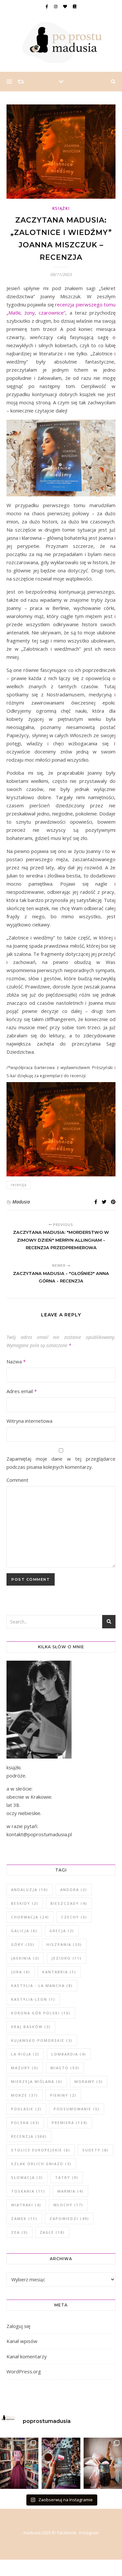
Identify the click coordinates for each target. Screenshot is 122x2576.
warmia (70, 2191)
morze (25, 2095)
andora (74, 1890)
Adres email (22, 1391)
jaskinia (25, 1958)
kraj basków (31, 2027)
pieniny (63, 2095)
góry (23, 1944)
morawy (89, 2081)
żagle (52, 2232)
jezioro (67, 1958)
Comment (17, 1480)
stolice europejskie (41, 2150)
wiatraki (26, 2205)
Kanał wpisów (22, 2341)
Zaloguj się (18, 2326)
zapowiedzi (69, 2219)
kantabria (59, 1972)
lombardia (69, 2054)
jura (21, 1972)
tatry (67, 2177)
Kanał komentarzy (27, 2356)
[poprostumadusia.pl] (61, 42)
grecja (62, 1931)
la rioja (25, 2054)
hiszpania (64, 1944)
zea (20, 2232)
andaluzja (30, 1890)
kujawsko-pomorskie (42, 2040)
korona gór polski (41, 2013)
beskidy (25, 1903)
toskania (28, 2191)
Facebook (67, 2533)
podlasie (26, 2109)
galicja (24, 1931)
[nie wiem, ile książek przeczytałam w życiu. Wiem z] (103, 2463)
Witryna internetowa (29, 1421)
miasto (65, 2068)
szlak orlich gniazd (41, 2164)
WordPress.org (24, 2371)
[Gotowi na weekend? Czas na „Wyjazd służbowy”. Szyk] (61, 2463)
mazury (25, 2068)
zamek (24, 2219)
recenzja (19, 1185)
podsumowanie (77, 2109)
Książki (61, 208)
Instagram (89, 2533)
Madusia (21, 1202)
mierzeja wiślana (37, 2081)
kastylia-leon (33, 1999)
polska (25, 2123)
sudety (95, 2150)
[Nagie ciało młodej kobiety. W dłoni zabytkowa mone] (19, 2463)
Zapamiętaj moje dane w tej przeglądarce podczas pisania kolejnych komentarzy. (61, 1463)
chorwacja (30, 1917)
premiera (70, 2123)
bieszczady (69, 1903)
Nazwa (16, 1361)
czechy (74, 1917)
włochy (68, 2205)
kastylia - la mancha (42, 1986)
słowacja (27, 2177)
